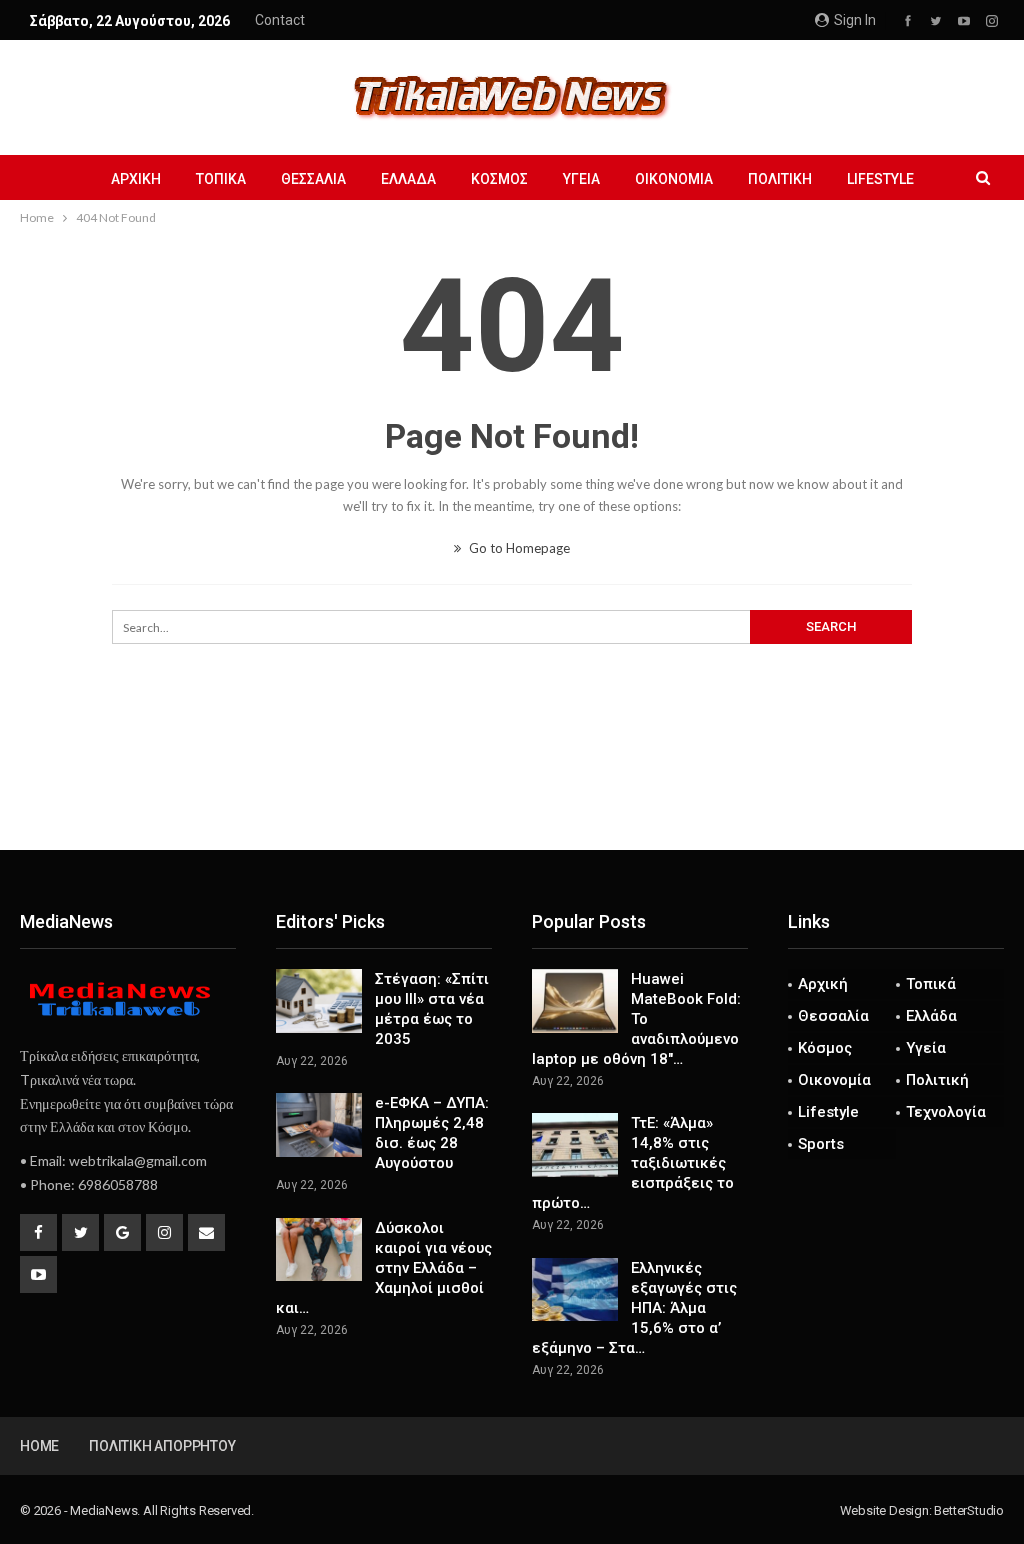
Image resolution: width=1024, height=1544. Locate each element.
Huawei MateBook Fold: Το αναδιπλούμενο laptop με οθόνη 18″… (636, 1019)
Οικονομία (674, 179)
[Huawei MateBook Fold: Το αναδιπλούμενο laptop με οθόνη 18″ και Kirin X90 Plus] (575, 1001)
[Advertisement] (512, 784)
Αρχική (136, 179)
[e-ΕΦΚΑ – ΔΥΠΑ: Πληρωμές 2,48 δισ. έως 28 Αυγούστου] (319, 1125)
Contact (280, 20)
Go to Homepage (518, 548)
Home (39, 1446)
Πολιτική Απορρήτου (162, 1446)
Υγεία (581, 179)
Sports (821, 1144)
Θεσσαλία (313, 179)
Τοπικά (221, 179)
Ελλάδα (408, 179)
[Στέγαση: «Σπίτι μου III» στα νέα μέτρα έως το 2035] (319, 1001)
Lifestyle (880, 179)
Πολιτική (780, 179)
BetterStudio (969, 1510)
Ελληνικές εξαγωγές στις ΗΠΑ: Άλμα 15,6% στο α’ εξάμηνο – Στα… (634, 1308)
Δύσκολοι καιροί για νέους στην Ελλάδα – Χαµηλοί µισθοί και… (384, 1268)
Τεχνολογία (946, 1112)
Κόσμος (499, 179)
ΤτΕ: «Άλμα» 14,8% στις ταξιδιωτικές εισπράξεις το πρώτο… (633, 1163)
